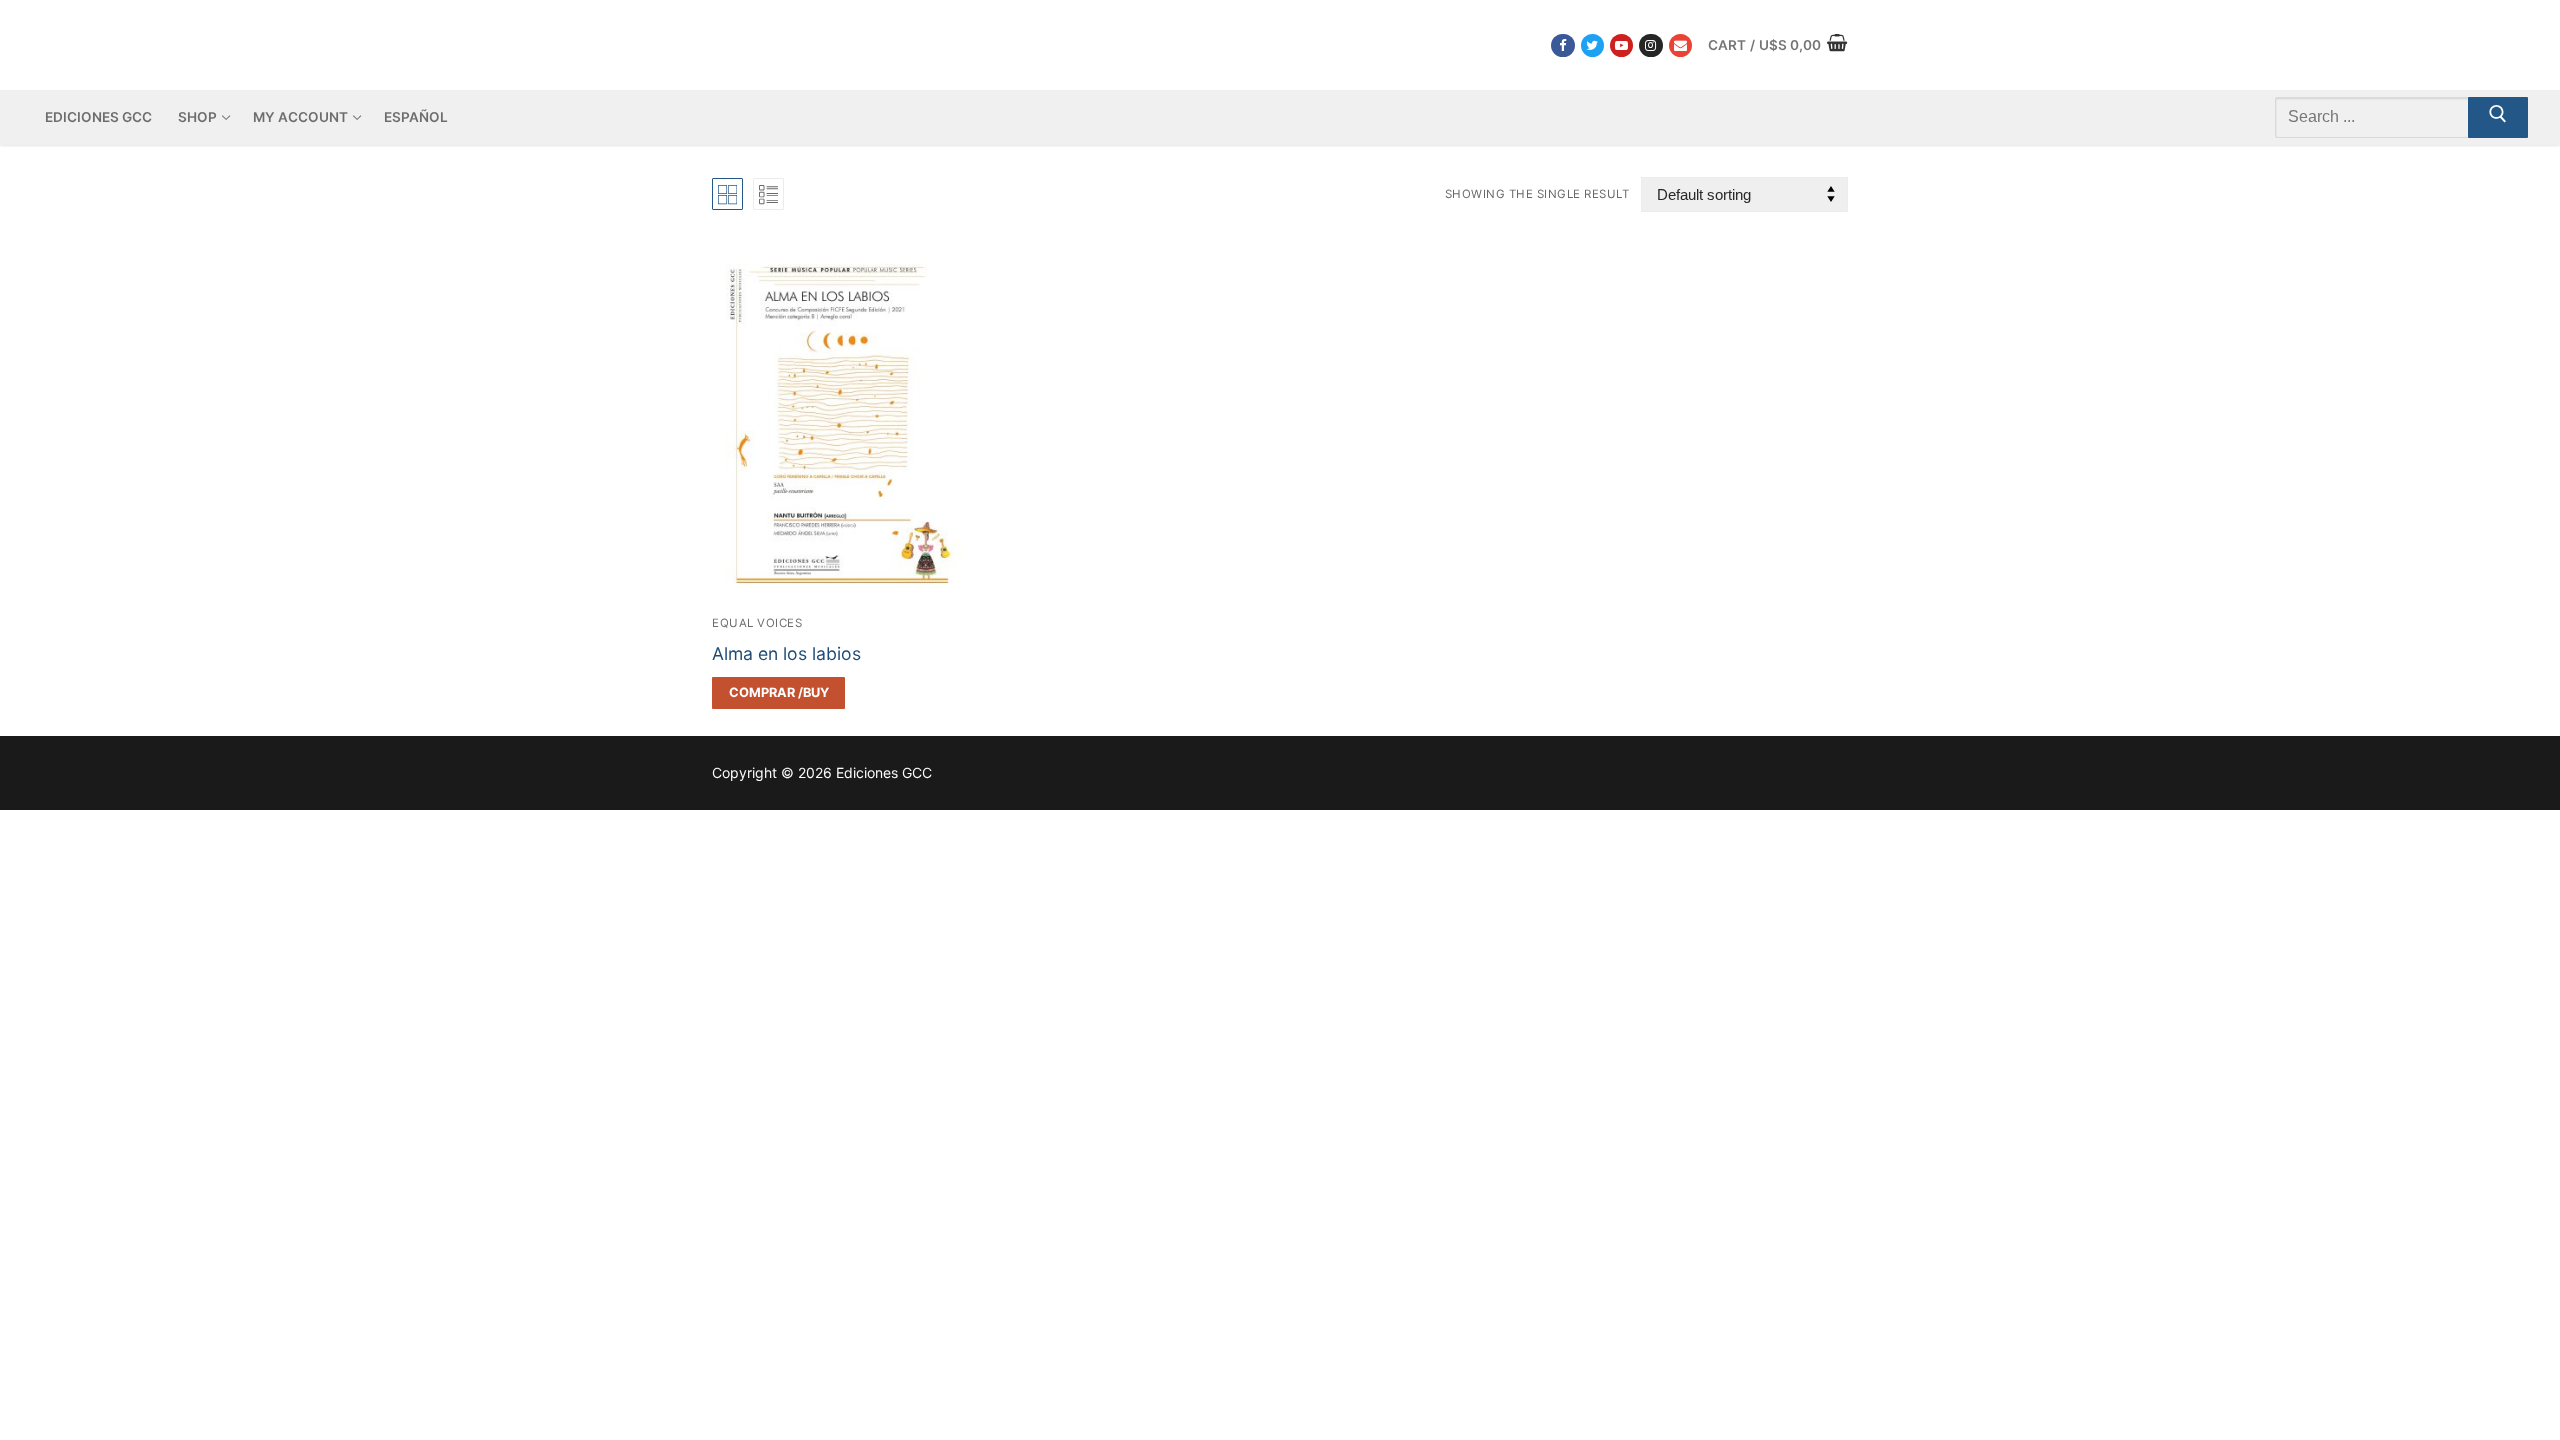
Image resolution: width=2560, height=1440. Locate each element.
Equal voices (757, 623)
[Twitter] (1592, 45)
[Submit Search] (2498, 118)
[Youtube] (1621, 45)
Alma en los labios (786, 653)
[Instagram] (1650, 45)
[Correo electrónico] (1680, 45)
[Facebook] (1562, 45)
